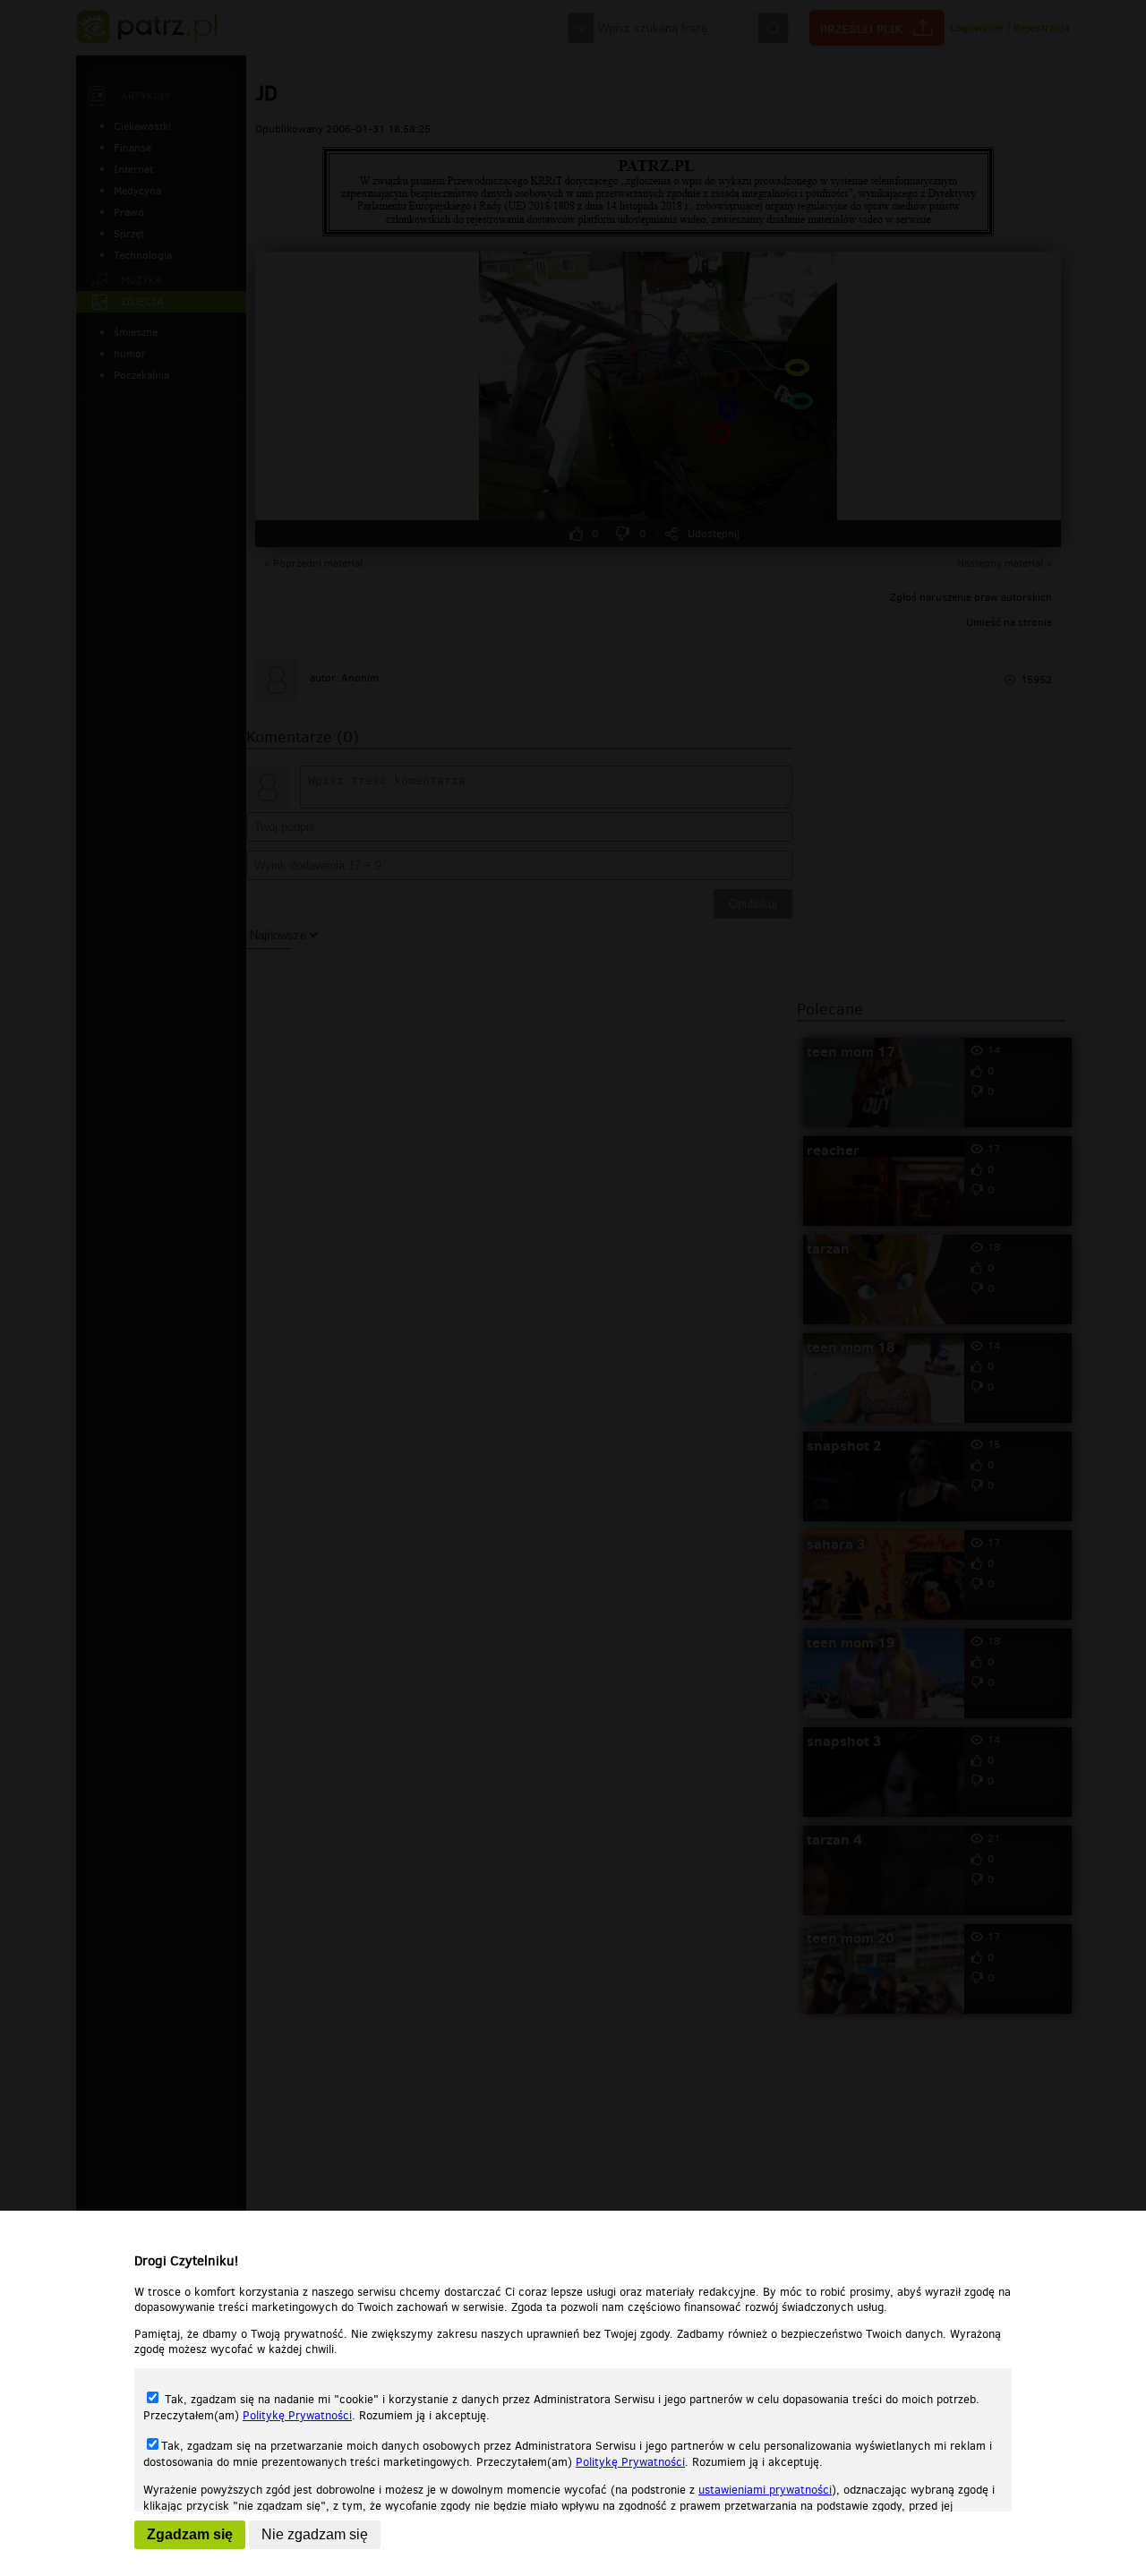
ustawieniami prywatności (765, 2490)
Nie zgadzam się (315, 2534)
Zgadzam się (190, 2534)
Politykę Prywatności (297, 2415)
